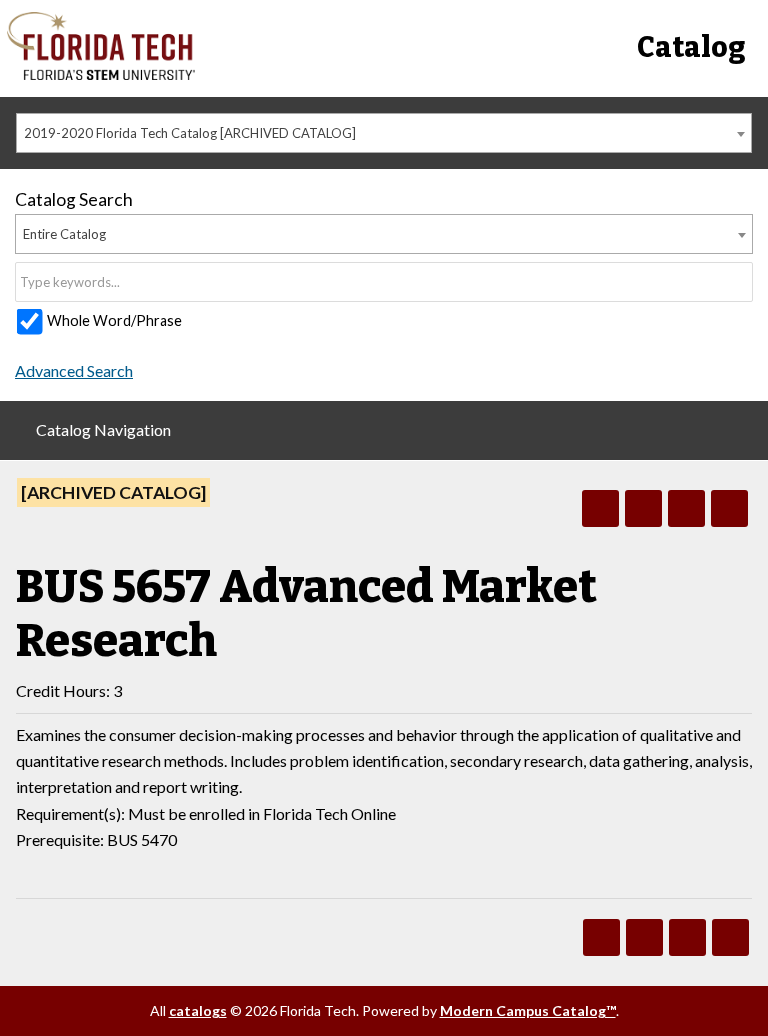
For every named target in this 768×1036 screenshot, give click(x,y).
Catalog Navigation (103, 429)
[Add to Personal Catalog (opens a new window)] (600, 508)
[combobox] (384, 133)
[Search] (739, 282)
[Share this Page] (643, 508)
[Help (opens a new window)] (729, 508)
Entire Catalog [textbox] (64, 234)
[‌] (101, 74)
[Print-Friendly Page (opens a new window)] (686, 508)
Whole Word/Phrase (114, 320)
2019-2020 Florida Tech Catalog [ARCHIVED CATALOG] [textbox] (190, 133)
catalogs (198, 1010)
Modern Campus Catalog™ (528, 1010)
